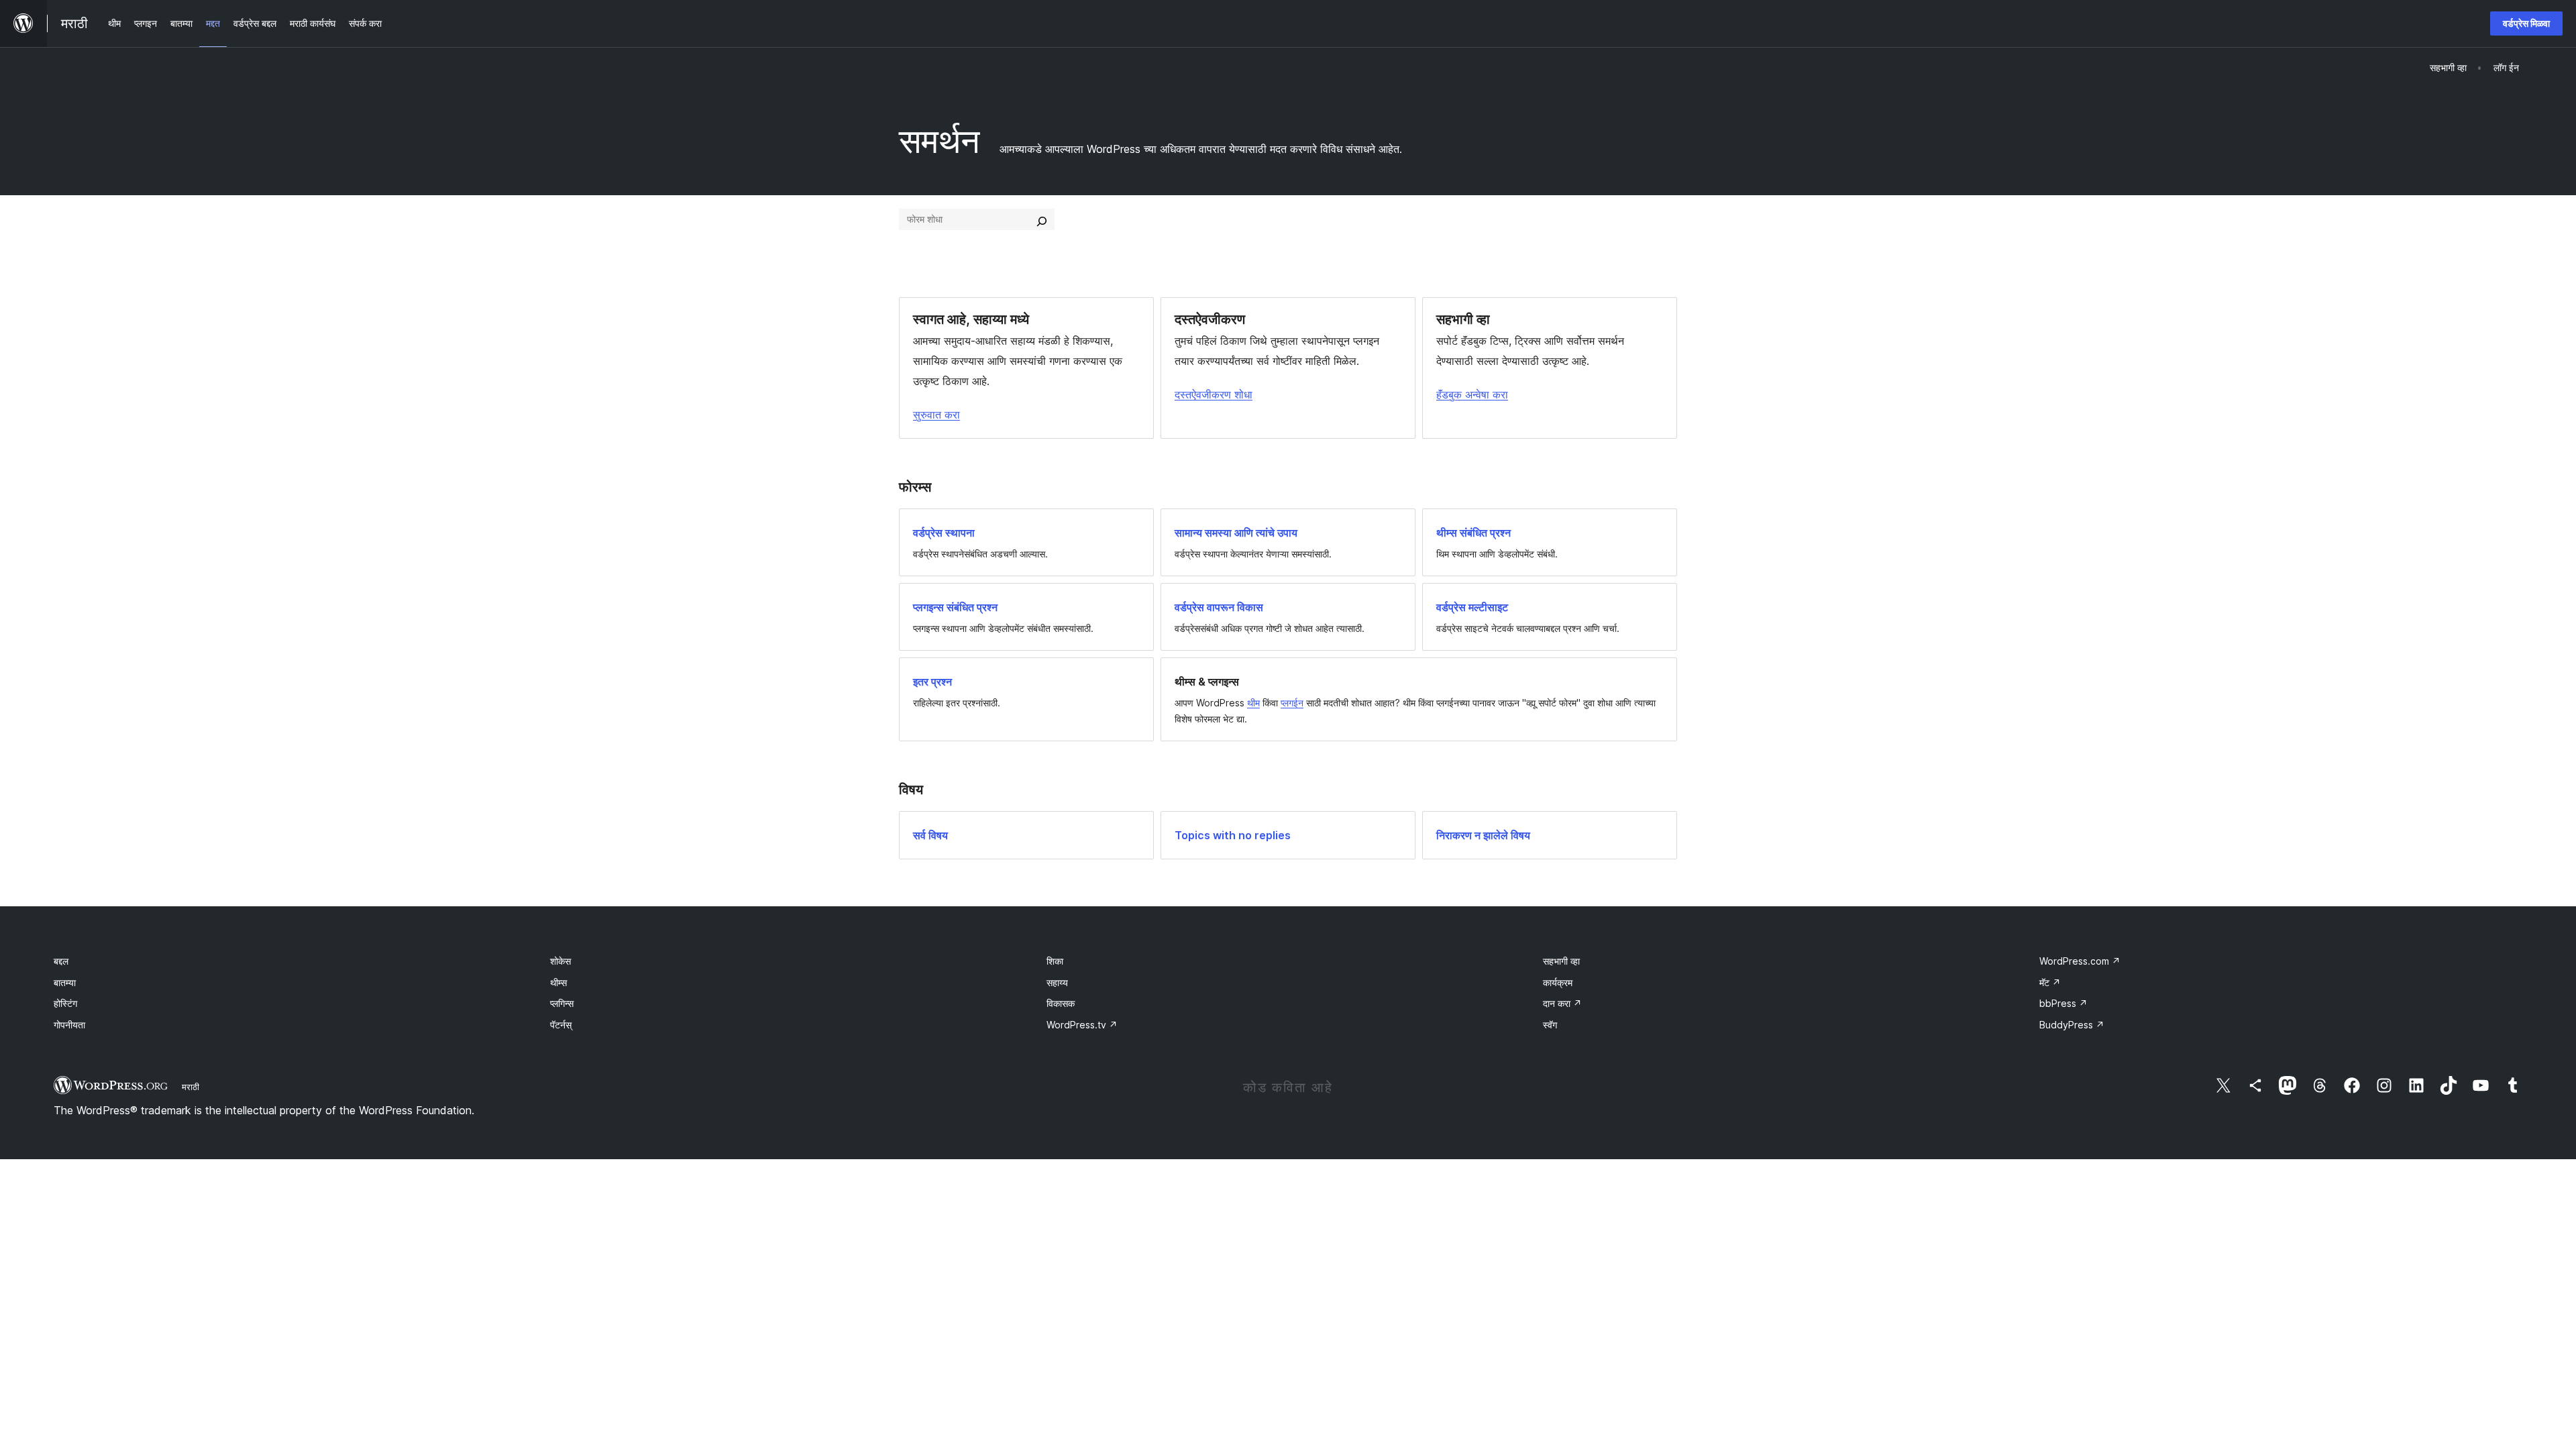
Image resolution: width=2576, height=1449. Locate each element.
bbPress (2063, 1003)
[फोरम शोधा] (1042, 219)
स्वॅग (1550, 1025)
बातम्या (65, 982)
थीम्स (558, 982)
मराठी (191, 1087)
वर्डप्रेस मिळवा (2526, 23)
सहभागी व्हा (1561, 961)
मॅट (2050, 982)
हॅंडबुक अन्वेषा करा (1472, 394)
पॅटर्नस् (561, 1025)
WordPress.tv (1082, 1025)
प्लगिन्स (562, 1003)
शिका (1055, 961)
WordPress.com (2080, 961)
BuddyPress (2072, 1025)
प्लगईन (1292, 703)
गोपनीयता (69, 1025)
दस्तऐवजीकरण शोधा (1214, 394)
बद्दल (61, 961)
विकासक (1061, 1003)
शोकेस (560, 961)
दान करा (1562, 1003)
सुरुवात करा (936, 415)
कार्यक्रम (1558, 982)
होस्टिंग (65, 1003)
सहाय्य (1057, 982)
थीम (1253, 703)
